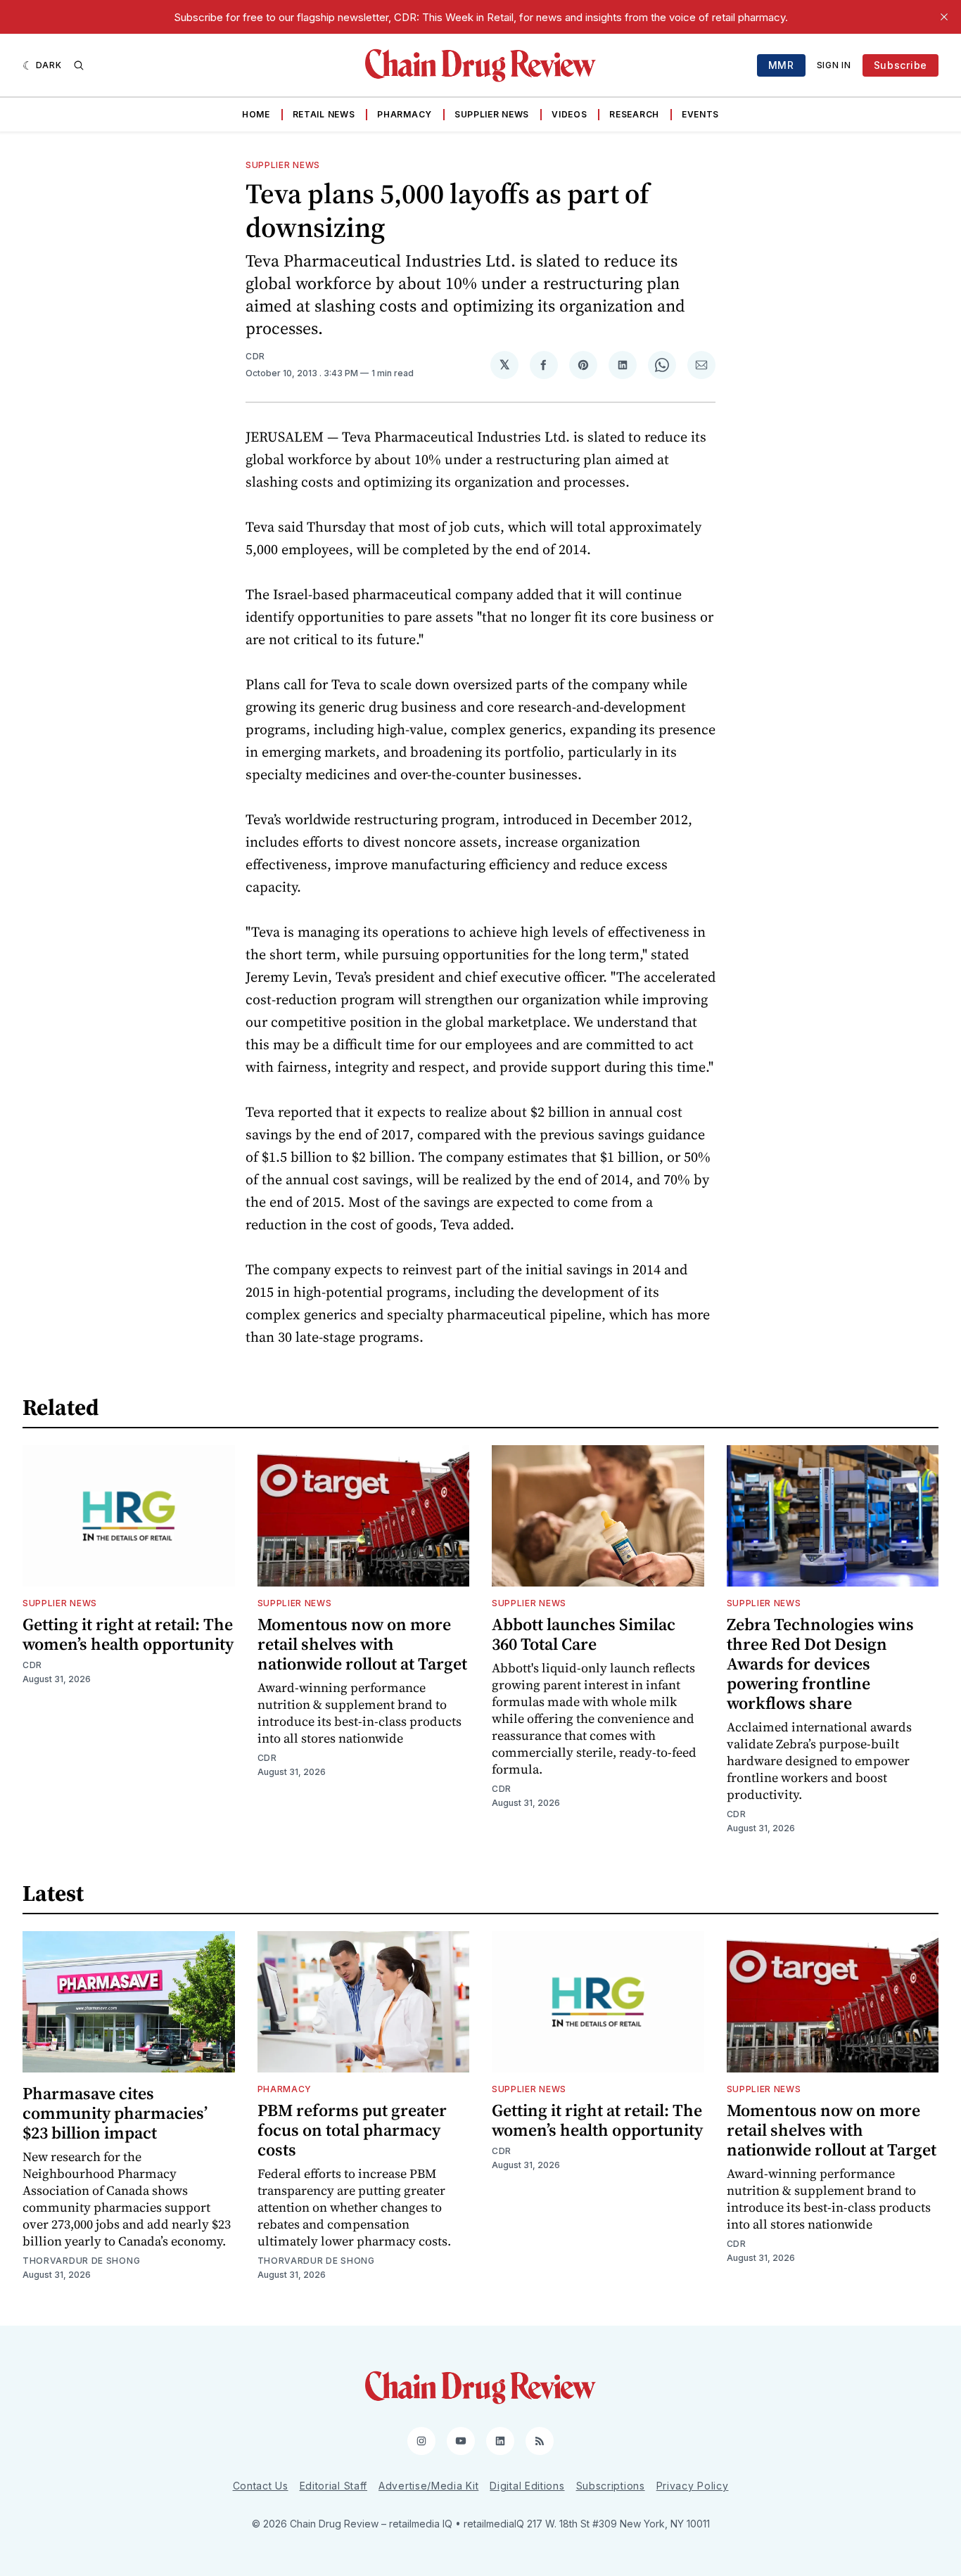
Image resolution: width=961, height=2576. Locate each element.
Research (634, 114)
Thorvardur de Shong (81, 2261)
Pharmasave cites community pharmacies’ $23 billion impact (115, 2113)
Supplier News (492, 114)
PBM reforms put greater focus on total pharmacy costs (352, 2130)
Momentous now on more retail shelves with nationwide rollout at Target (362, 1644)
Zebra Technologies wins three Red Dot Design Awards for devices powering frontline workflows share (820, 1664)
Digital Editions (527, 2486)
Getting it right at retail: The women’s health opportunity (128, 1634)
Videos (569, 114)
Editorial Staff (334, 2486)
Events (700, 114)
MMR (781, 65)
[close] (944, 17)
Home (256, 114)
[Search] (79, 65)
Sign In (834, 65)
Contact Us (261, 2486)
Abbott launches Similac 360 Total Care (584, 1634)
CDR (255, 356)
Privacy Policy (693, 2486)
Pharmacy (405, 114)
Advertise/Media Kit (428, 2486)
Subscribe (900, 65)
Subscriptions (611, 2486)
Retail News (324, 114)
